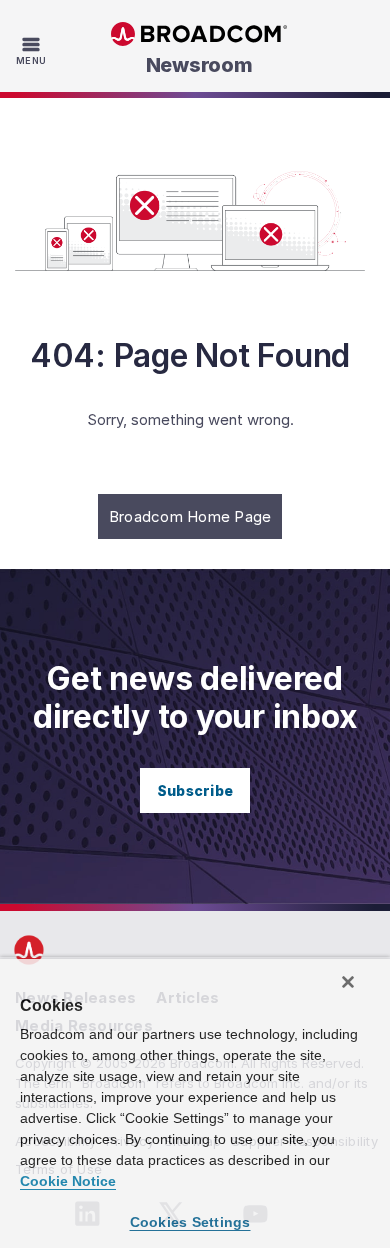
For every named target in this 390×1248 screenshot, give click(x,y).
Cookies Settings (190, 1222)
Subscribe (195, 790)
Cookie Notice (68, 1181)
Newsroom (199, 65)
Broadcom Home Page (190, 516)
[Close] (348, 982)
